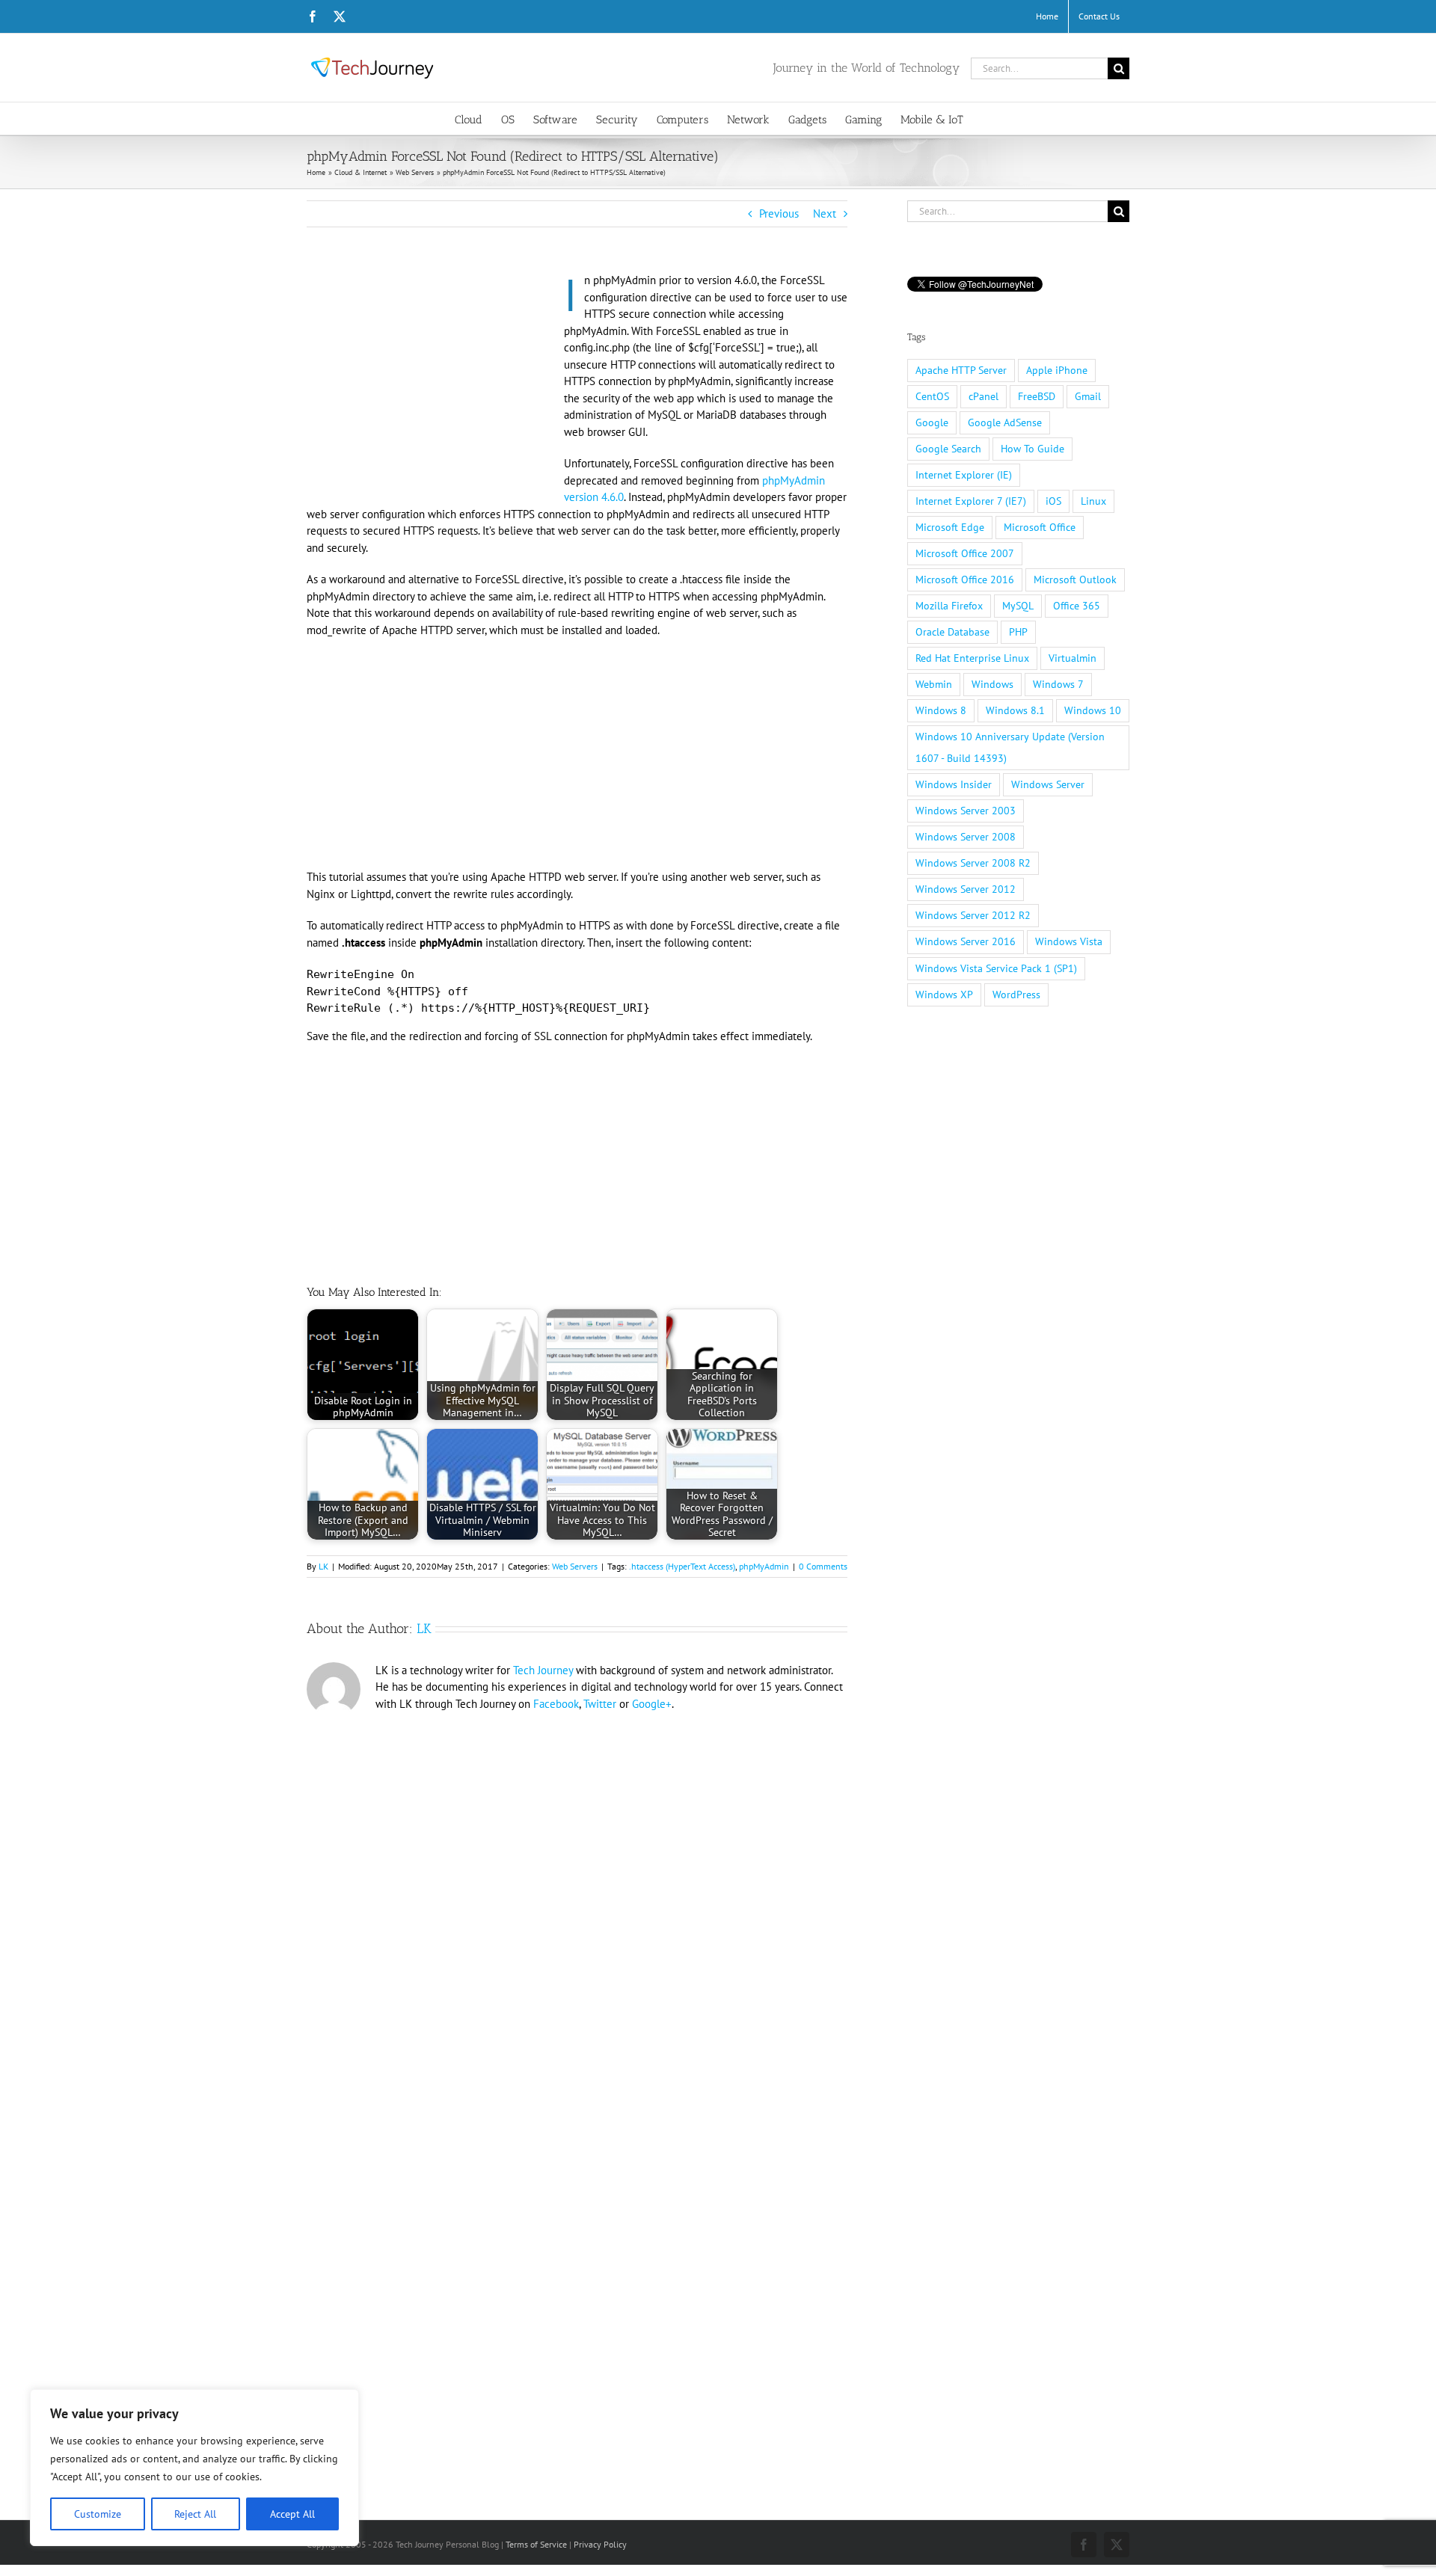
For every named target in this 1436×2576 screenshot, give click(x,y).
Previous (779, 213)
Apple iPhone (1057, 370)
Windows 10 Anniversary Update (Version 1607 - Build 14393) (1010, 747)
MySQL (1018, 606)
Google (932, 422)
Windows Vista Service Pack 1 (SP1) (996, 968)
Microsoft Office (1040, 527)
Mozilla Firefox (949, 606)
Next (825, 213)
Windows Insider (954, 784)
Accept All (292, 2514)
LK (323, 1566)
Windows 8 (941, 710)
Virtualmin (1073, 658)
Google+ (652, 1704)
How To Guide (1032, 449)
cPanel (984, 396)
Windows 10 (1093, 710)
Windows (992, 684)
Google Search (948, 449)
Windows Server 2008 (966, 837)
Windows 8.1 (1015, 710)
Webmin (934, 684)
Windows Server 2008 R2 (973, 863)
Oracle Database (952, 632)
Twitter (600, 1704)
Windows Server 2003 (966, 811)
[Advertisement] (432, 383)
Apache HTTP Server (961, 370)
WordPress (1016, 995)
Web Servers (575, 1566)
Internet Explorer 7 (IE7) (971, 501)
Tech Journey (543, 1670)
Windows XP (944, 995)
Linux (1093, 501)
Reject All (195, 2514)
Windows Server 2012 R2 (973, 915)
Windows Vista (1069, 941)
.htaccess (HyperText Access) (682, 1566)
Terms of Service (536, 2544)
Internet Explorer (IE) (964, 475)
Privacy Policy (600, 2544)
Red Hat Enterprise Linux (972, 658)
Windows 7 (1058, 684)
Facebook (556, 1704)
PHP (1018, 632)
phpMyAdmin (764, 1566)
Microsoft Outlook (1075, 580)
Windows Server (1048, 784)
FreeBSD (1037, 396)
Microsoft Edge (950, 527)
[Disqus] (577, 1923)
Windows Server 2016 (966, 941)
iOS (1053, 501)
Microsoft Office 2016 (965, 580)
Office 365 (1077, 606)
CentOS (932, 396)
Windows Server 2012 (966, 889)
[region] (194, 2468)
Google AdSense (1005, 422)
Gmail (1088, 396)
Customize (98, 2514)
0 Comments (823, 1566)
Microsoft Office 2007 (965, 553)
